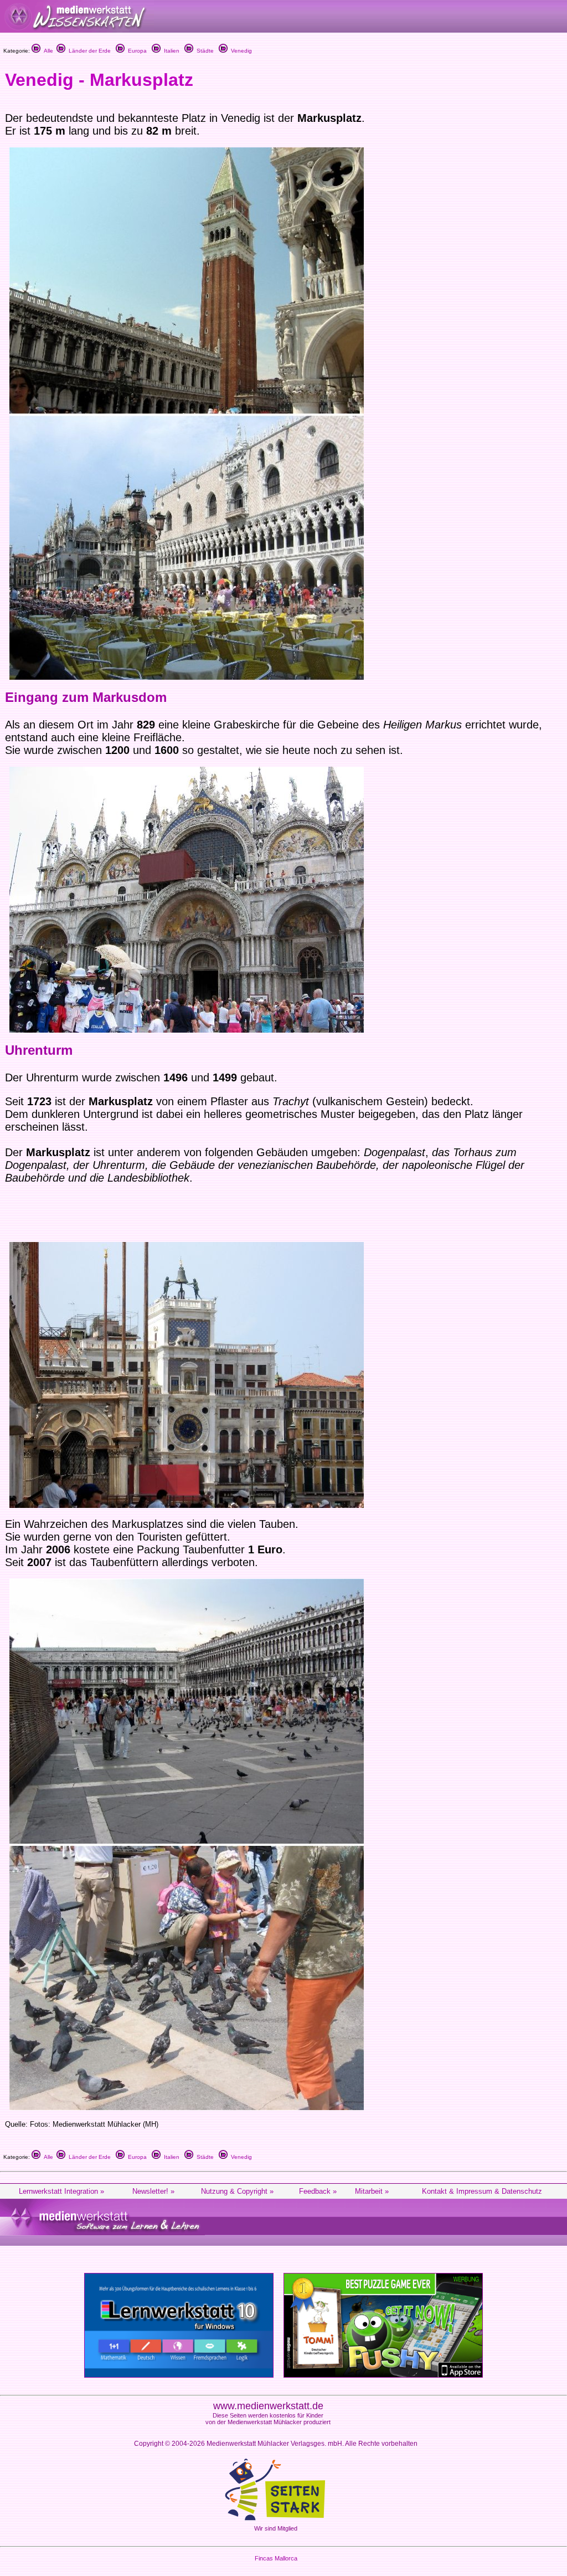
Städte (203, 51)
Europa (136, 51)
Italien (170, 51)
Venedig (240, 51)
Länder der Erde (88, 51)
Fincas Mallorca (276, 2558)
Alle (47, 51)
